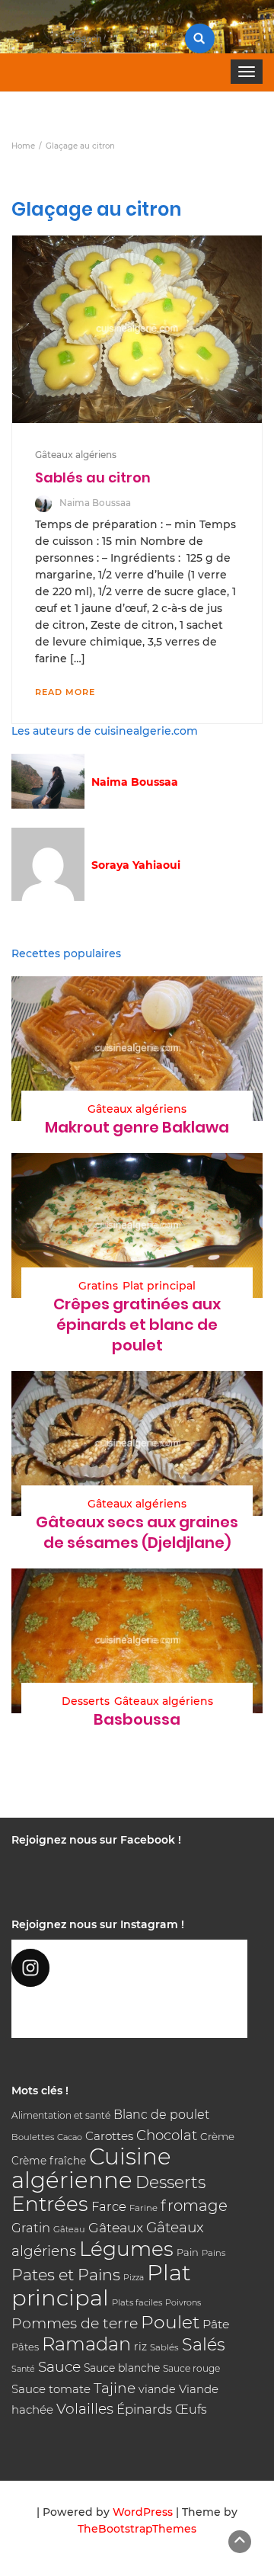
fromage (194, 2206)
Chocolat (167, 2135)
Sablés (164, 2347)
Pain (188, 2252)
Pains (213, 2253)
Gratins (98, 1286)
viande (157, 2389)
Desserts (86, 1701)
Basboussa (137, 1719)
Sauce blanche (122, 2368)
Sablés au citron (93, 477)
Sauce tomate (51, 2389)
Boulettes (33, 2137)
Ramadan (86, 2344)
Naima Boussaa (95, 503)
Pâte (216, 2324)
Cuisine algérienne (91, 2168)
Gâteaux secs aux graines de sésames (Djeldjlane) (137, 1532)
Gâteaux (116, 2227)
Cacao (70, 2137)
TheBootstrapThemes (137, 2529)
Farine (143, 2208)
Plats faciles (137, 2302)
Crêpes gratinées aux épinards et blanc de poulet (137, 1325)
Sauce (59, 2367)
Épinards (144, 2409)
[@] (129, 1968)
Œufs (191, 2409)
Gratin (31, 2228)
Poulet (170, 2322)
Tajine (115, 2388)
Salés (204, 2344)
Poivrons (183, 2302)
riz (140, 2347)
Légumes (126, 2249)
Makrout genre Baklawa (137, 1127)
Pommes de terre (75, 2323)
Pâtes (25, 2347)
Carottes (109, 2136)
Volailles (85, 2409)
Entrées (50, 2204)
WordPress (143, 2512)
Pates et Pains (66, 2275)
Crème (217, 2136)
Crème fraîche (49, 2161)
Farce (109, 2206)
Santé (23, 2369)
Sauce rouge (191, 2368)
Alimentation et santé (61, 2115)
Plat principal (159, 1286)
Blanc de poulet (161, 2115)
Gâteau (69, 2229)
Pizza (134, 2278)
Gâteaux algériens (76, 455)
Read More (65, 692)
